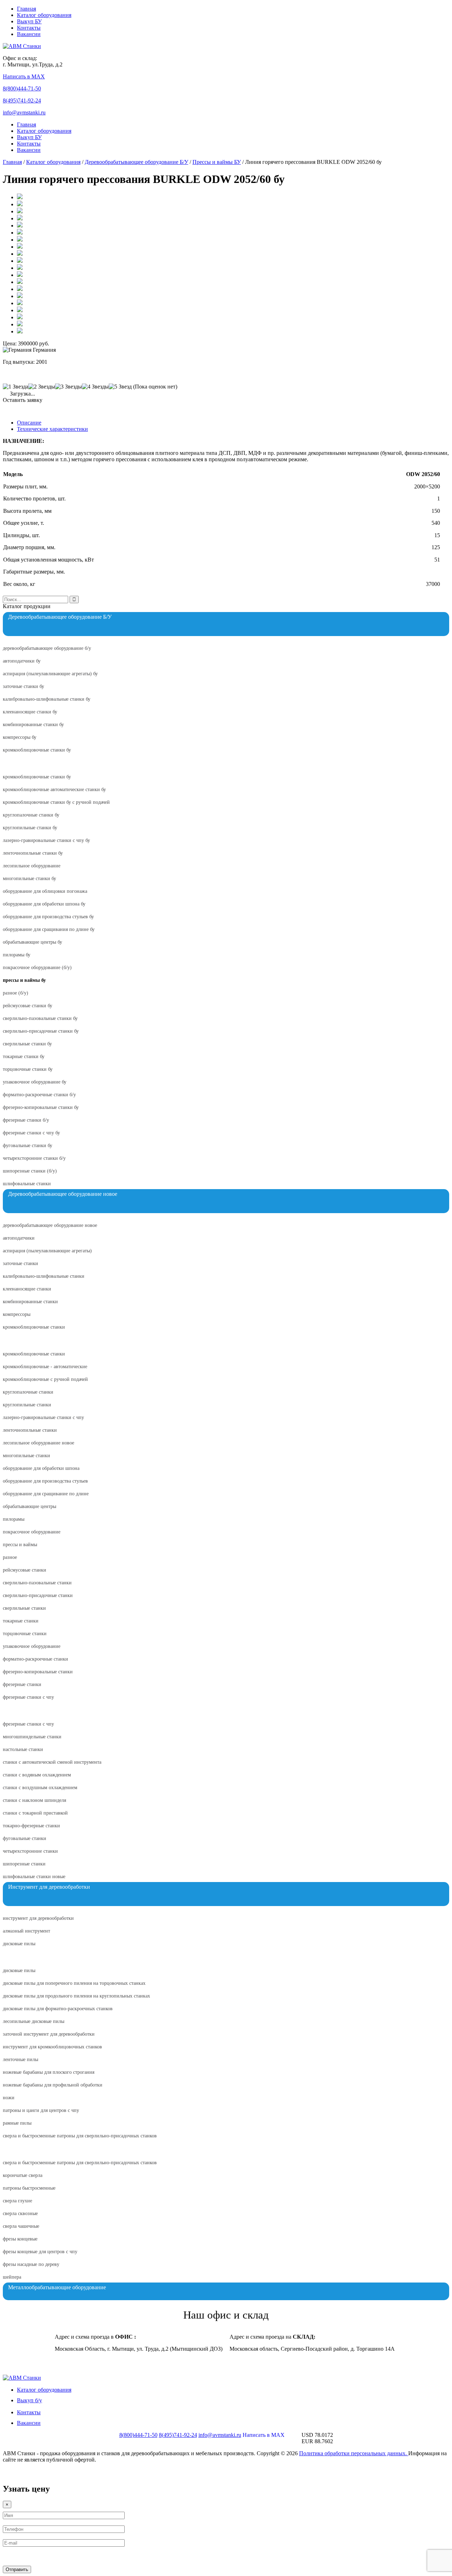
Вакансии (29, 34)
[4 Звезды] (95, 387)
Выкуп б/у (29, 2400)
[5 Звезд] (120, 387)
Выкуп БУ (29, 21)
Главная (26, 9)
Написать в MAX (24, 76)
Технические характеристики (52, 429)
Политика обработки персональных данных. (354, 2453)
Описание (29, 423)
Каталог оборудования (44, 15)
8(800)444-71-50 (22, 88)
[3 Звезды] (69, 387)
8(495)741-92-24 (22, 100)
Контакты (29, 28)
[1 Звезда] (16, 387)
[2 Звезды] (42, 387)
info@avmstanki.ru (24, 112)
